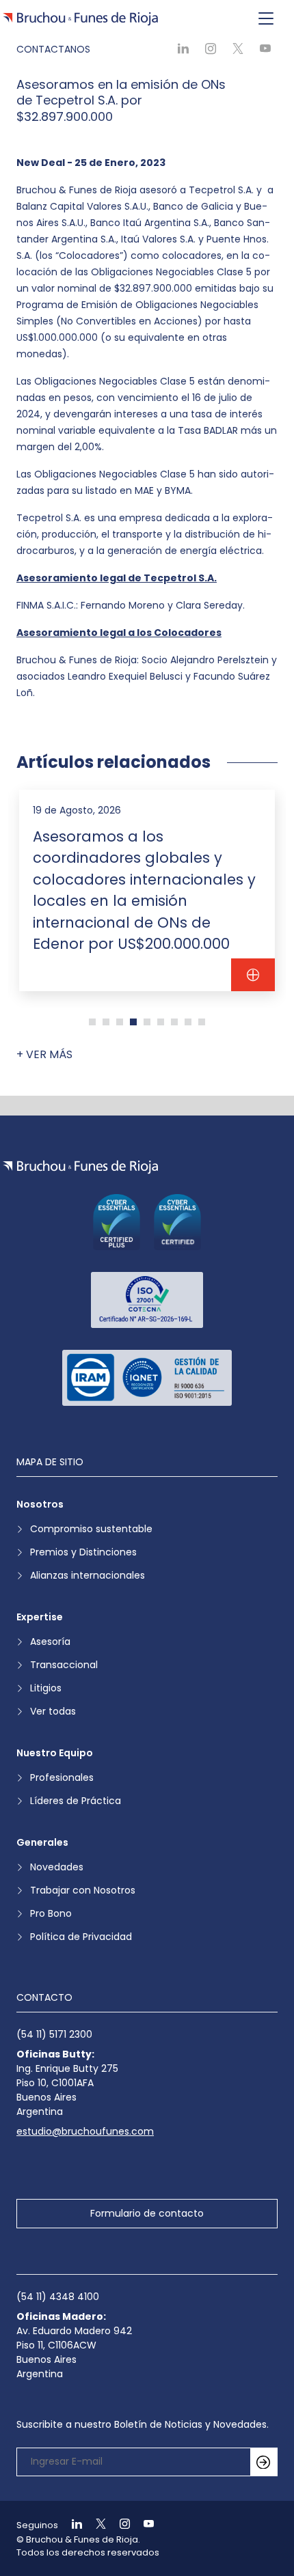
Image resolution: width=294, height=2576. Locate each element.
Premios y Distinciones (83, 1552)
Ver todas (53, 1711)
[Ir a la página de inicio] (80, 1167)
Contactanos (53, 49)
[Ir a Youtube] (143, 2525)
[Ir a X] (95, 2525)
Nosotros (40, 1504)
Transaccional (64, 1665)
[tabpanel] (147, 890)
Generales (42, 1842)
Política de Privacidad (81, 1937)
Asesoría (50, 1642)
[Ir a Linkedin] (71, 2525)
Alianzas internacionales (88, 1575)
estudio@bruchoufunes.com (85, 2131)
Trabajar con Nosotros (83, 1890)
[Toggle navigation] (266, 19)
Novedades (57, 1867)
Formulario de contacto (147, 2213)
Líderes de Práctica (76, 1801)
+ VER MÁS (44, 1054)
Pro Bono (51, 1913)
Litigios (46, 1688)
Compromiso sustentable (91, 1529)
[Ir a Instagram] (119, 2525)
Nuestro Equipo (55, 1753)
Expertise (40, 1617)
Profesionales (62, 1777)
